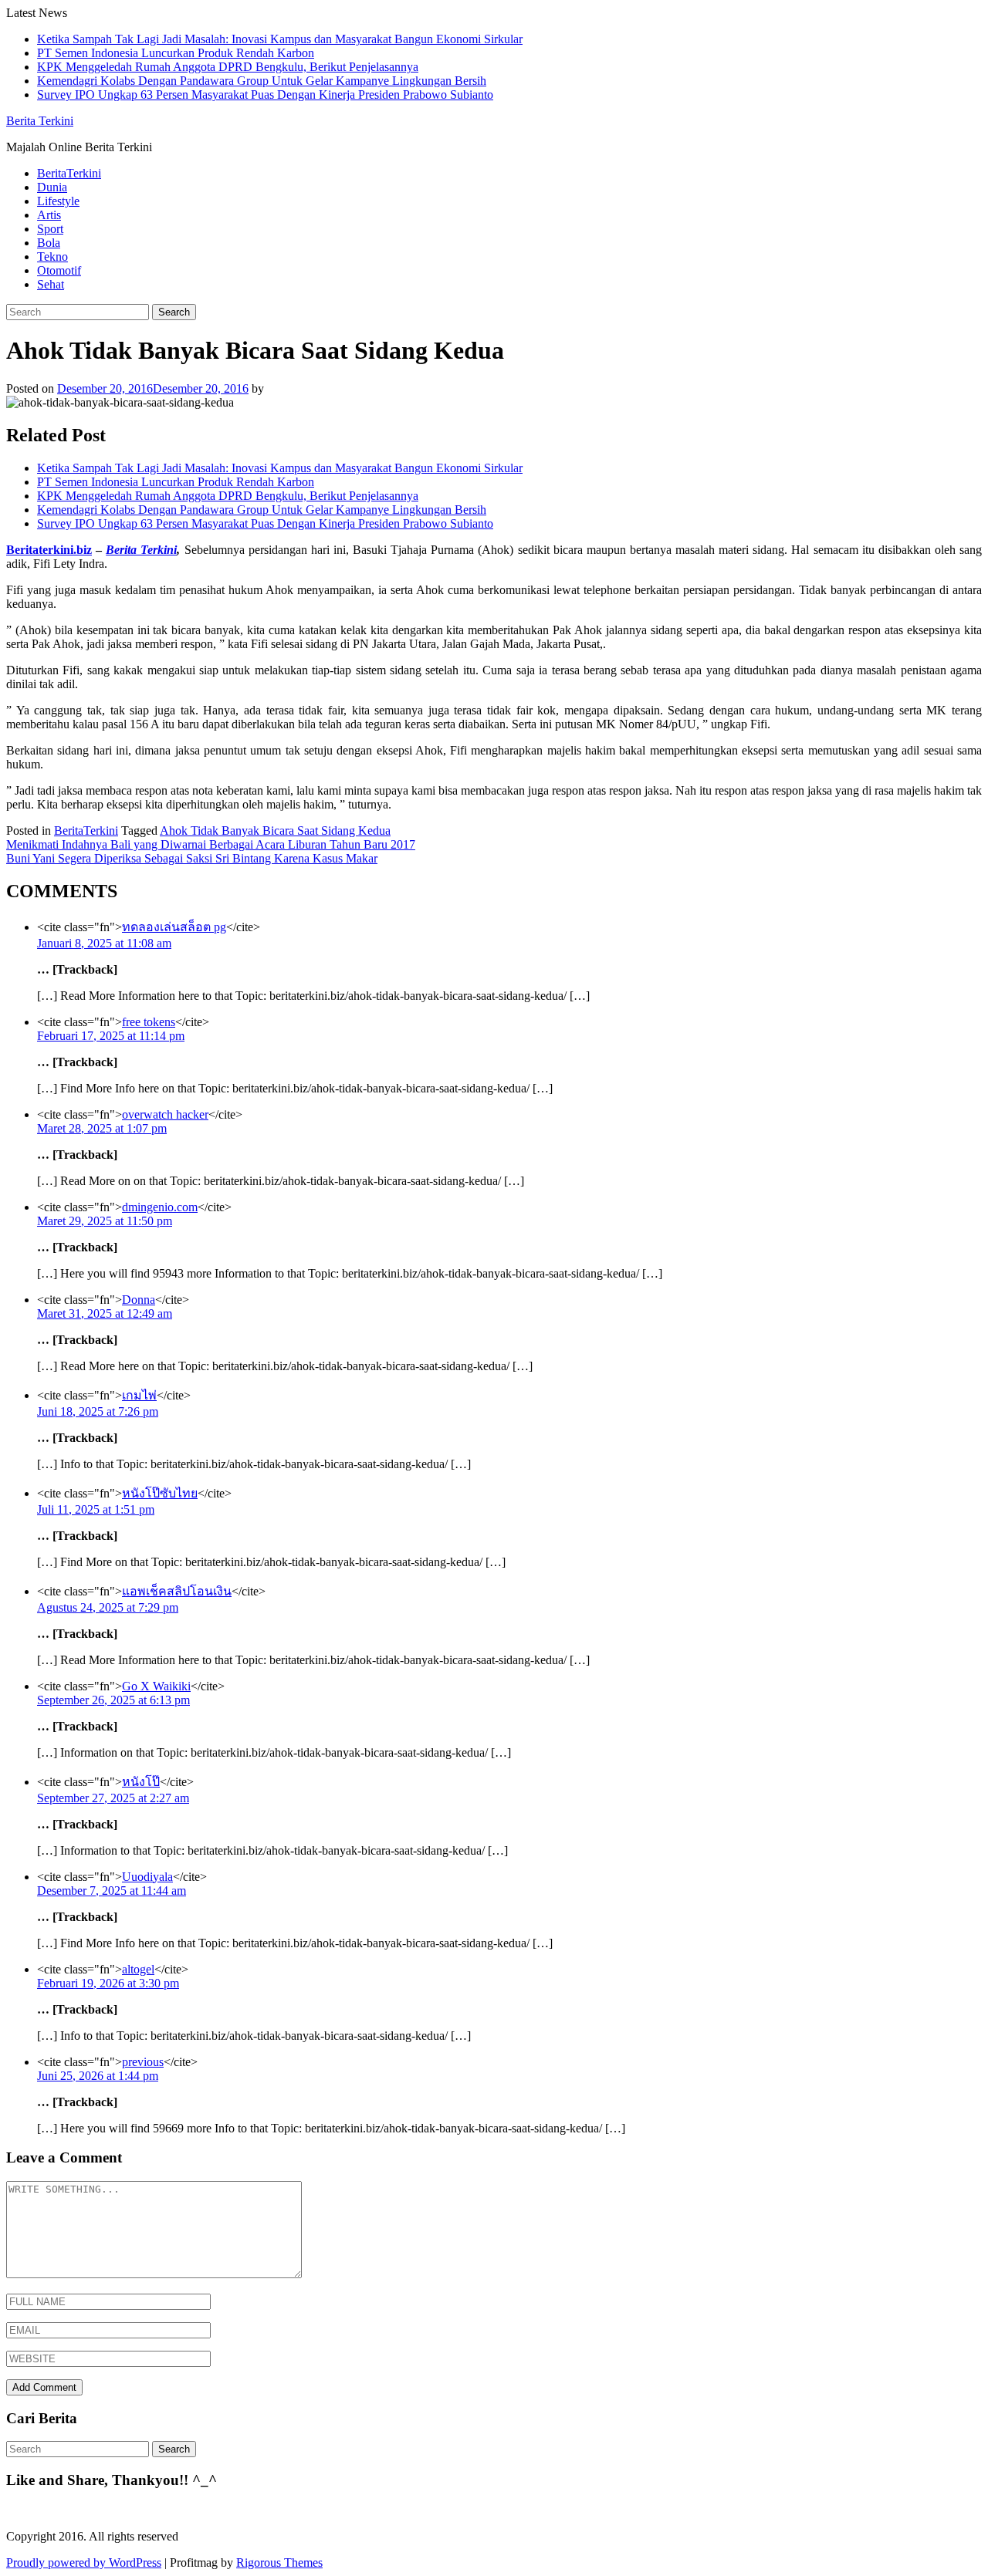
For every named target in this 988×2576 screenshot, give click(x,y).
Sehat (51, 284)
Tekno (52, 257)
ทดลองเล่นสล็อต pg (174, 927)
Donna (139, 1300)
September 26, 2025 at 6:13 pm (113, 1700)
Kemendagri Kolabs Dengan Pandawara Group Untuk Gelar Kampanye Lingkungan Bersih (262, 81)
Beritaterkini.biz (49, 550)
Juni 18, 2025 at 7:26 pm (98, 1411)
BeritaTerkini (69, 173)
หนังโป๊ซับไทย (160, 1493)
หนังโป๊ (141, 1782)
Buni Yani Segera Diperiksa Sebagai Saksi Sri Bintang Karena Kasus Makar (192, 858)
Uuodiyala (147, 1877)
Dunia (52, 187)
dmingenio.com (160, 1207)
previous (143, 2062)
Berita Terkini (40, 121)
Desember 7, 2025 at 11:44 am (112, 1891)
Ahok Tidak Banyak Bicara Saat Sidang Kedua (275, 831)
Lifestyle (58, 201)
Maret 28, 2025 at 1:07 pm (102, 1128)
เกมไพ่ (139, 1395)
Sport (50, 229)
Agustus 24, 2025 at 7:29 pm (108, 1607)
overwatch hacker (165, 1114)
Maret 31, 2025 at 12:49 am (105, 1313)
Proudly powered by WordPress (84, 2562)
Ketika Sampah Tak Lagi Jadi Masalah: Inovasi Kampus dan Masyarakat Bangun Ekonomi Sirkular (280, 39)
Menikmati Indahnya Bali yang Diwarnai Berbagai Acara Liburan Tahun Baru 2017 (211, 844)
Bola (49, 243)
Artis (49, 215)
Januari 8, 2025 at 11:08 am (104, 943)
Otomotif (59, 270)
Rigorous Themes (279, 2562)
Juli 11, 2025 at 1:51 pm (96, 1509)
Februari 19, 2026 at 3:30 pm (108, 1983)
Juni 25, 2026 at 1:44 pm (98, 2076)
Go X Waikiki (156, 1686)
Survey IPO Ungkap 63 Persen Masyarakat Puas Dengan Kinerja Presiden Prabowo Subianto (265, 95)
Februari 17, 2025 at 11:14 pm (111, 1036)
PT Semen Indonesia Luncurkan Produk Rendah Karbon (176, 53)
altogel (138, 1969)
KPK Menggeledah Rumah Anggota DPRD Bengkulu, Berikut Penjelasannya (228, 67)
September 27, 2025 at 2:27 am (113, 1798)
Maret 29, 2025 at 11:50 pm (105, 1221)
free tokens (149, 1022)
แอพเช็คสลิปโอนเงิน (177, 1591)
